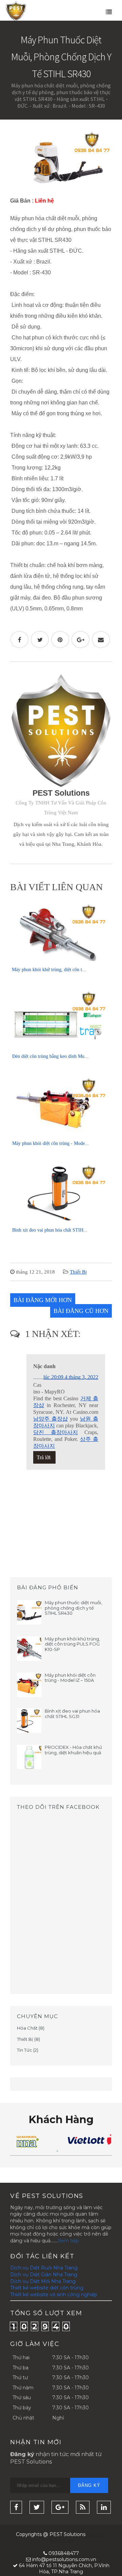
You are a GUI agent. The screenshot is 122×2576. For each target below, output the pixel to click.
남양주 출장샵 (50, 1419)
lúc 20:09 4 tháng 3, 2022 (71, 1377)
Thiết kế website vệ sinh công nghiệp (54, 2295)
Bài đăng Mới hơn (43, 1300)
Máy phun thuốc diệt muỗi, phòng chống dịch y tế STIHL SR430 (73, 1608)
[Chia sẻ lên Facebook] (19, 640)
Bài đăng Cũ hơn (81, 1311)
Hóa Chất (27, 2028)
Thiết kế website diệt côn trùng (47, 2288)
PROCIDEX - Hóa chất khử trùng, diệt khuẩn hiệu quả (73, 1750)
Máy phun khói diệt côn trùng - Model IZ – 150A (70, 1678)
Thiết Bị (78, 1272)
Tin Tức (25, 2050)
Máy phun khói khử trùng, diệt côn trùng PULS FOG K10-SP (72, 1644)
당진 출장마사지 (56, 1432)
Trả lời (44, 1457)
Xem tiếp (68, 2241)
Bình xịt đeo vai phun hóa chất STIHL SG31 (72, 1714)
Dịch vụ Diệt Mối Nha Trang (43, 2281)
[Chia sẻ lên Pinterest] (60, 640)
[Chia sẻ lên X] (40, 640)
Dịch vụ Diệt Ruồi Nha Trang (44, 2268)
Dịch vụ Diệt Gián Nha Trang (44, 2275)
